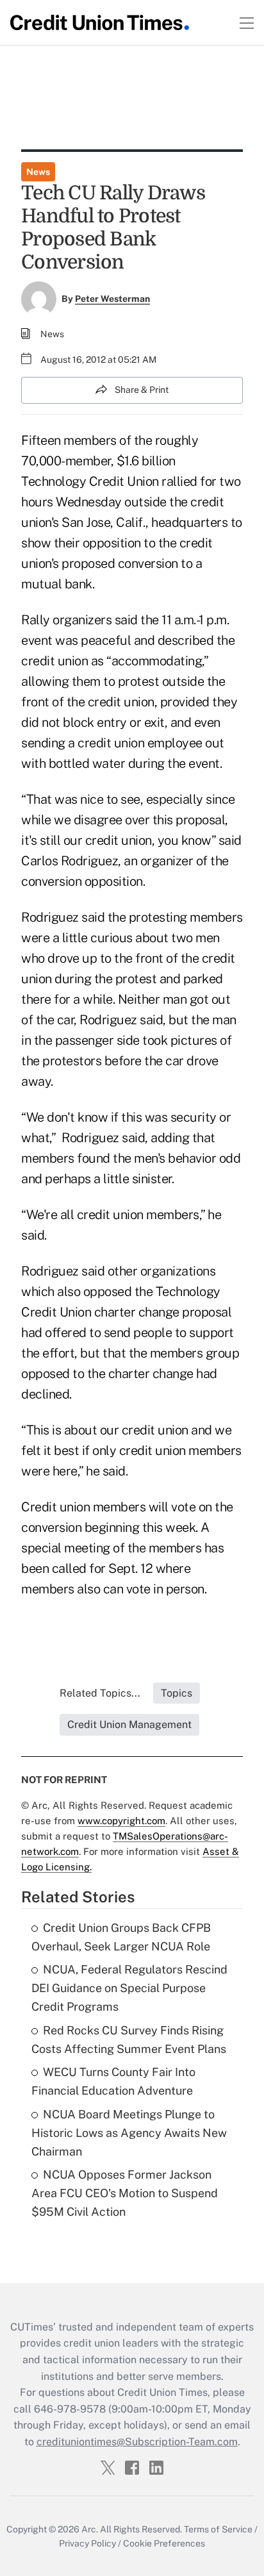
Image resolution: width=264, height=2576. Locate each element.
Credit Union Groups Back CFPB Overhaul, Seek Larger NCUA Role (121, 1937)
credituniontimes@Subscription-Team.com (137, 2442)
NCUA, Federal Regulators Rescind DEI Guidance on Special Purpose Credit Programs (129, 1988)
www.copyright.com (121, 1821)
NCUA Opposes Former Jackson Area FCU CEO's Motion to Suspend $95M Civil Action (125, 2193)
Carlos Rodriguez (70, 861)
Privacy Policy (87, 2543)
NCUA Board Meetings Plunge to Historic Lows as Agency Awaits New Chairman (129, 2133)
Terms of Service (218, 2529)
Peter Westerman (112, 299)
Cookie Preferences (164, 2543)
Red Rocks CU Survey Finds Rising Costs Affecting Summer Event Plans (129, 2040)
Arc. (90, 2529)
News (38, 172)
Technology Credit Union (90, 481)
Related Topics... (100, 1693)
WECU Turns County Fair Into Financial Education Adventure (113, 2081)
